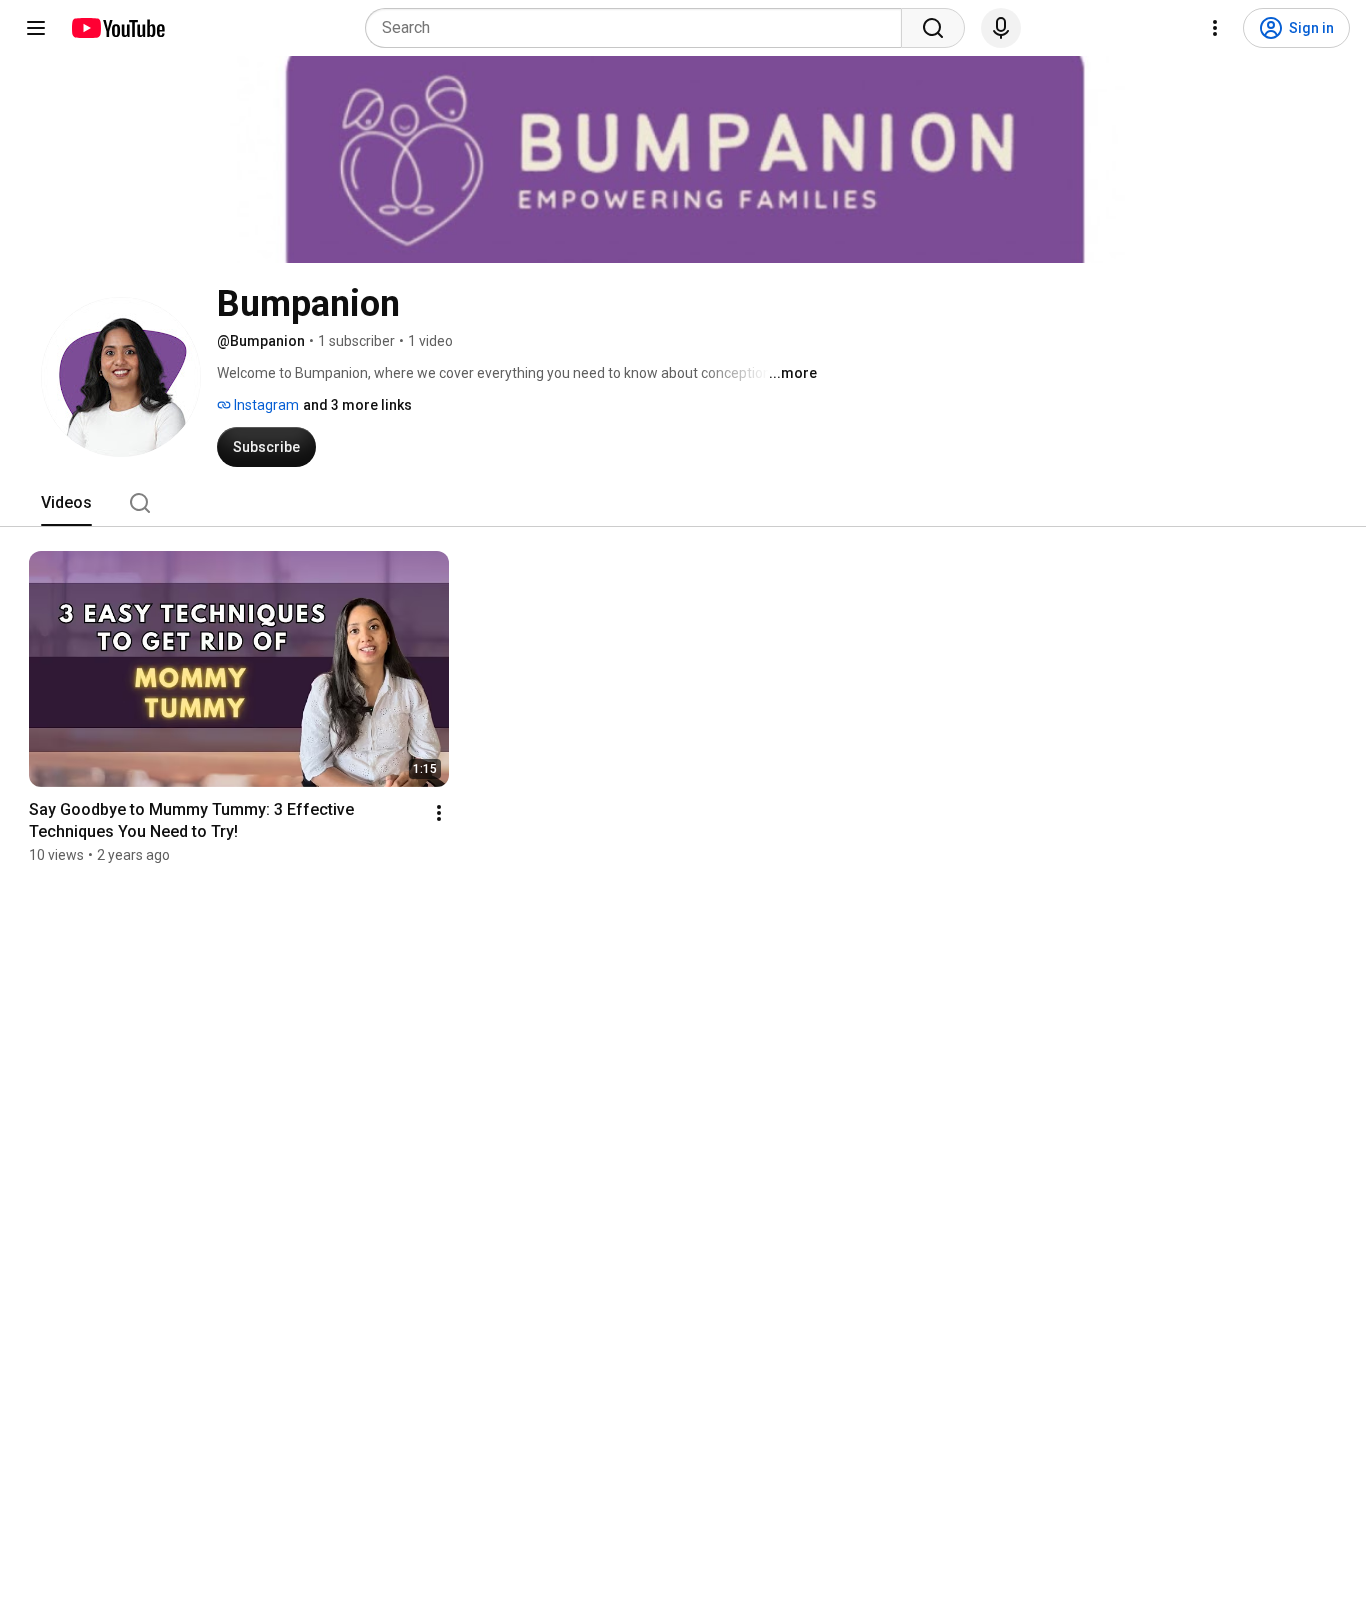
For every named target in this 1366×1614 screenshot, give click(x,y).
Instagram (265, 405)
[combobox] (639, 28)
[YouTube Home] (117, 28)
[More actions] (439, 813)
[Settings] (1215, 28)
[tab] (66, 503)
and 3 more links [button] (357, 405)
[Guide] (36, 28)
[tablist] (683, 503)
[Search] (933, 28)
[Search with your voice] (1001, 28)
